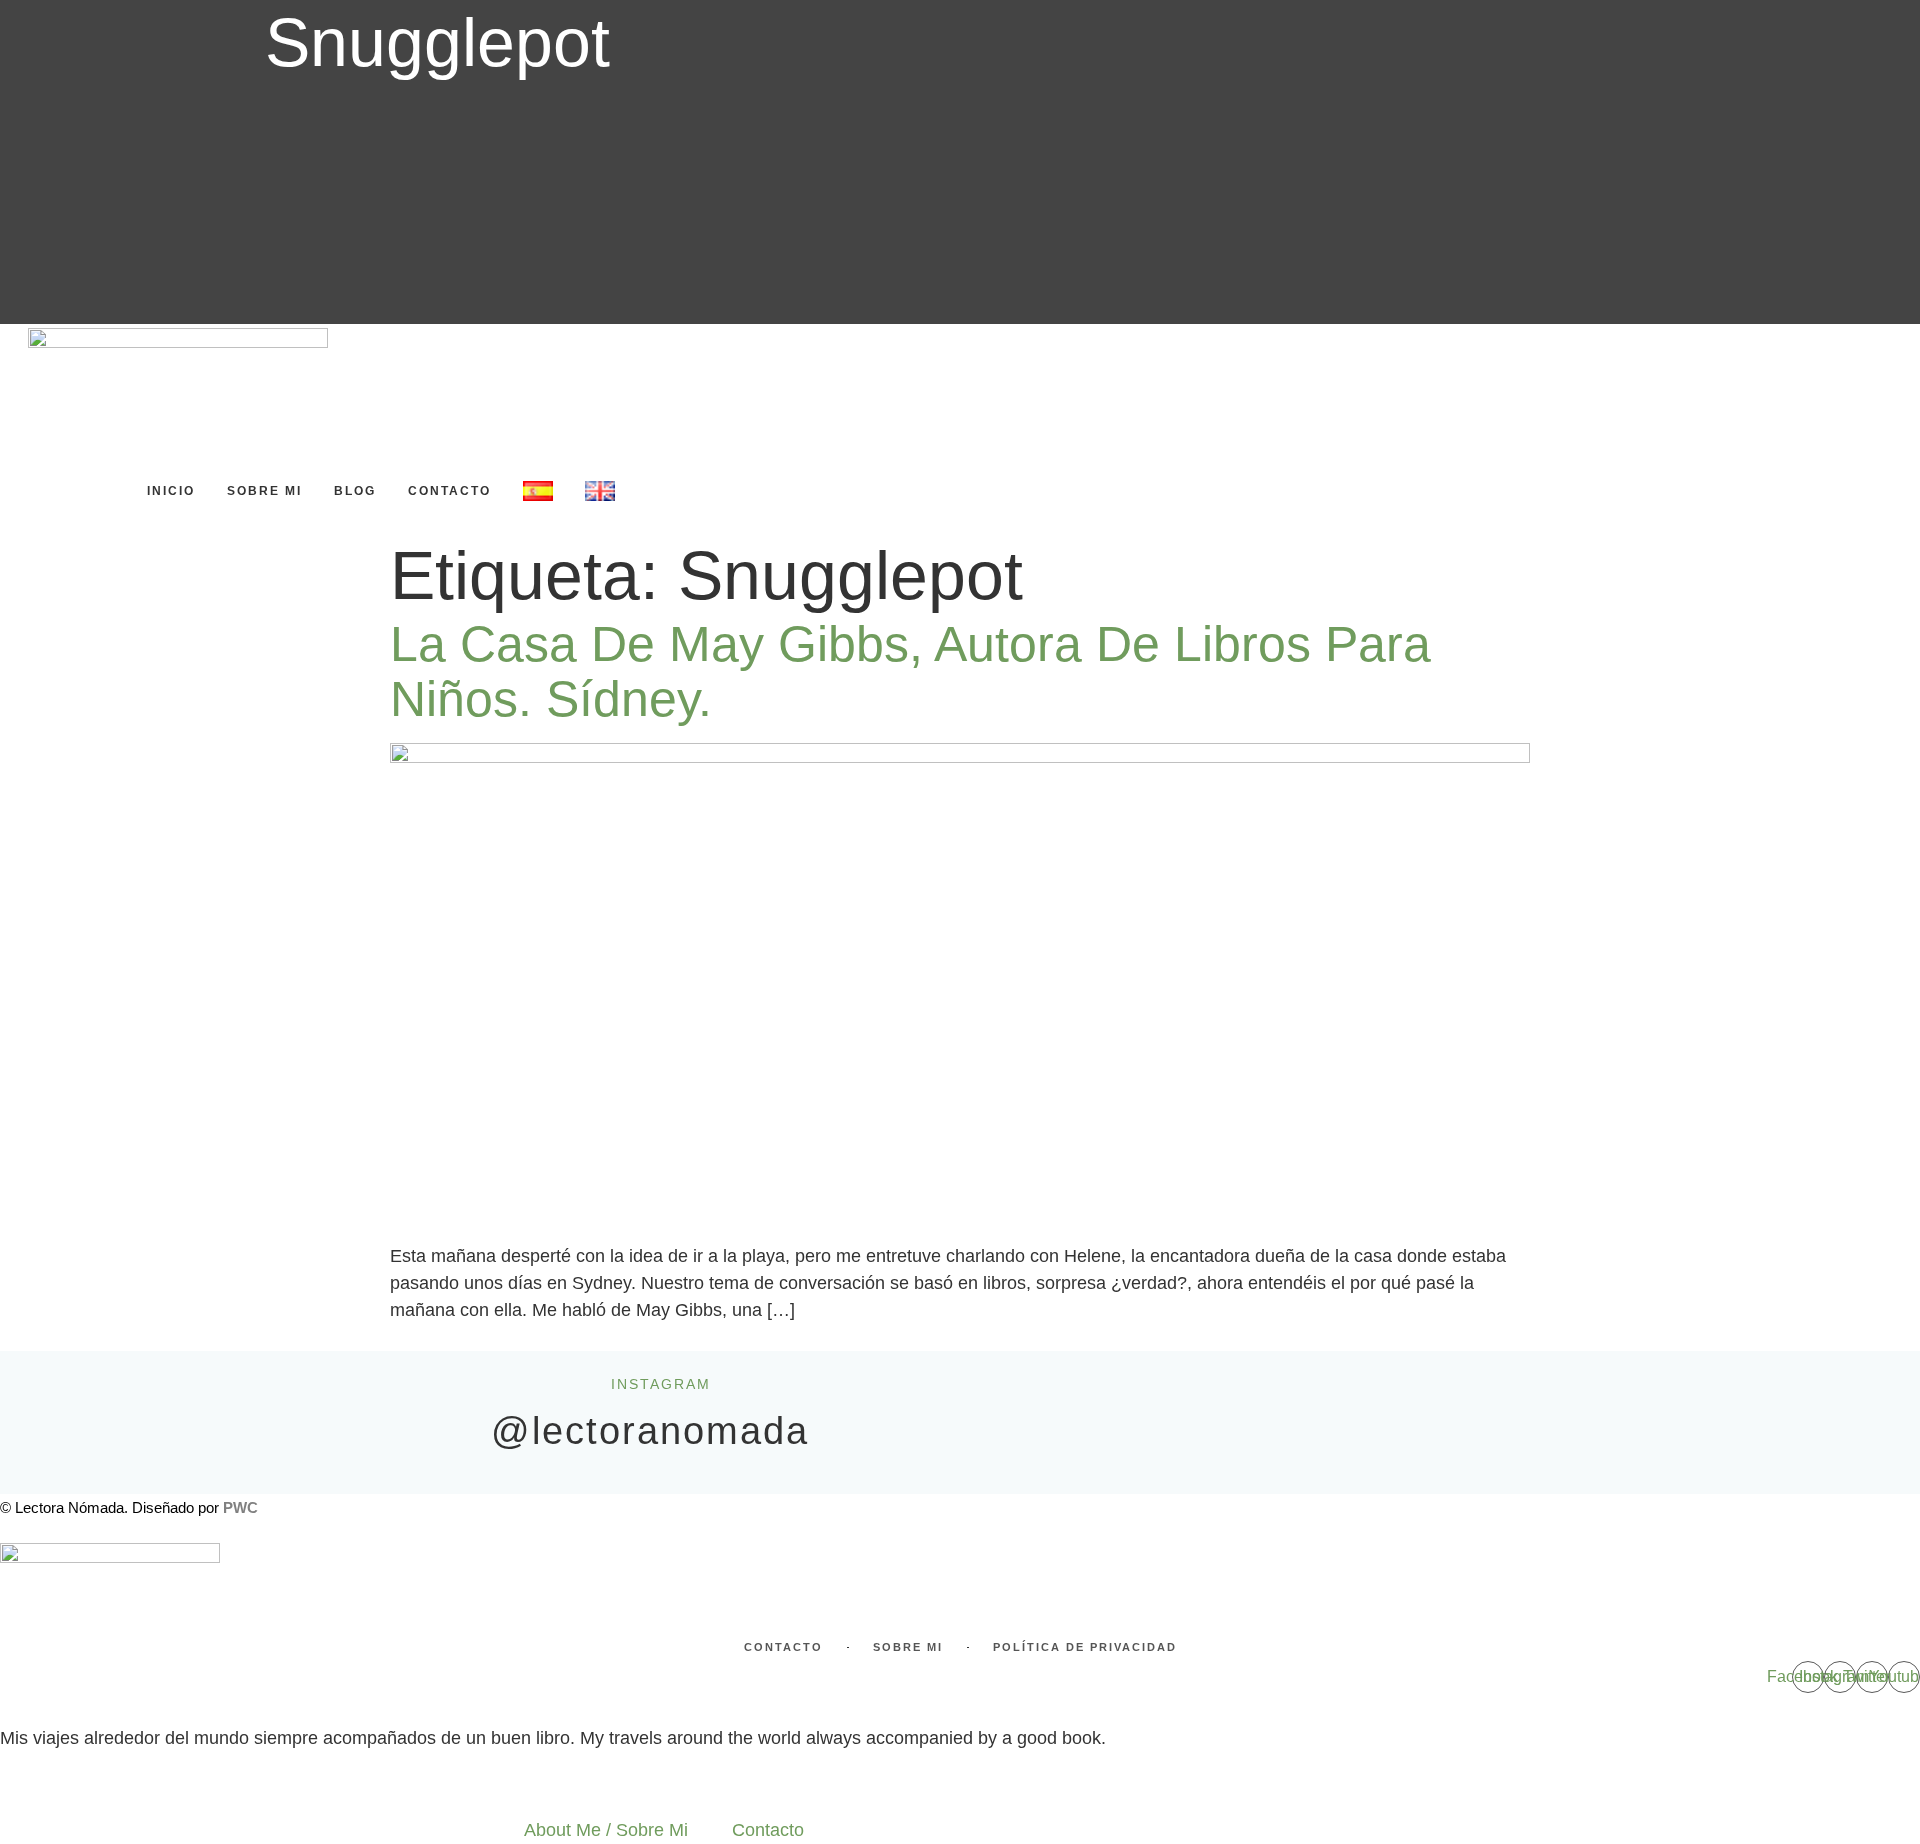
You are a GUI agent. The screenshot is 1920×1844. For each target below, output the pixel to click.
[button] (46, 451)
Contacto (449, 491)
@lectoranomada (650, 1431)
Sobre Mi (264, 491)
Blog (355, 491)
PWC (240, 1507)
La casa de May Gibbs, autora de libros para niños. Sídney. (910, 671)
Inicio (171, 491)
